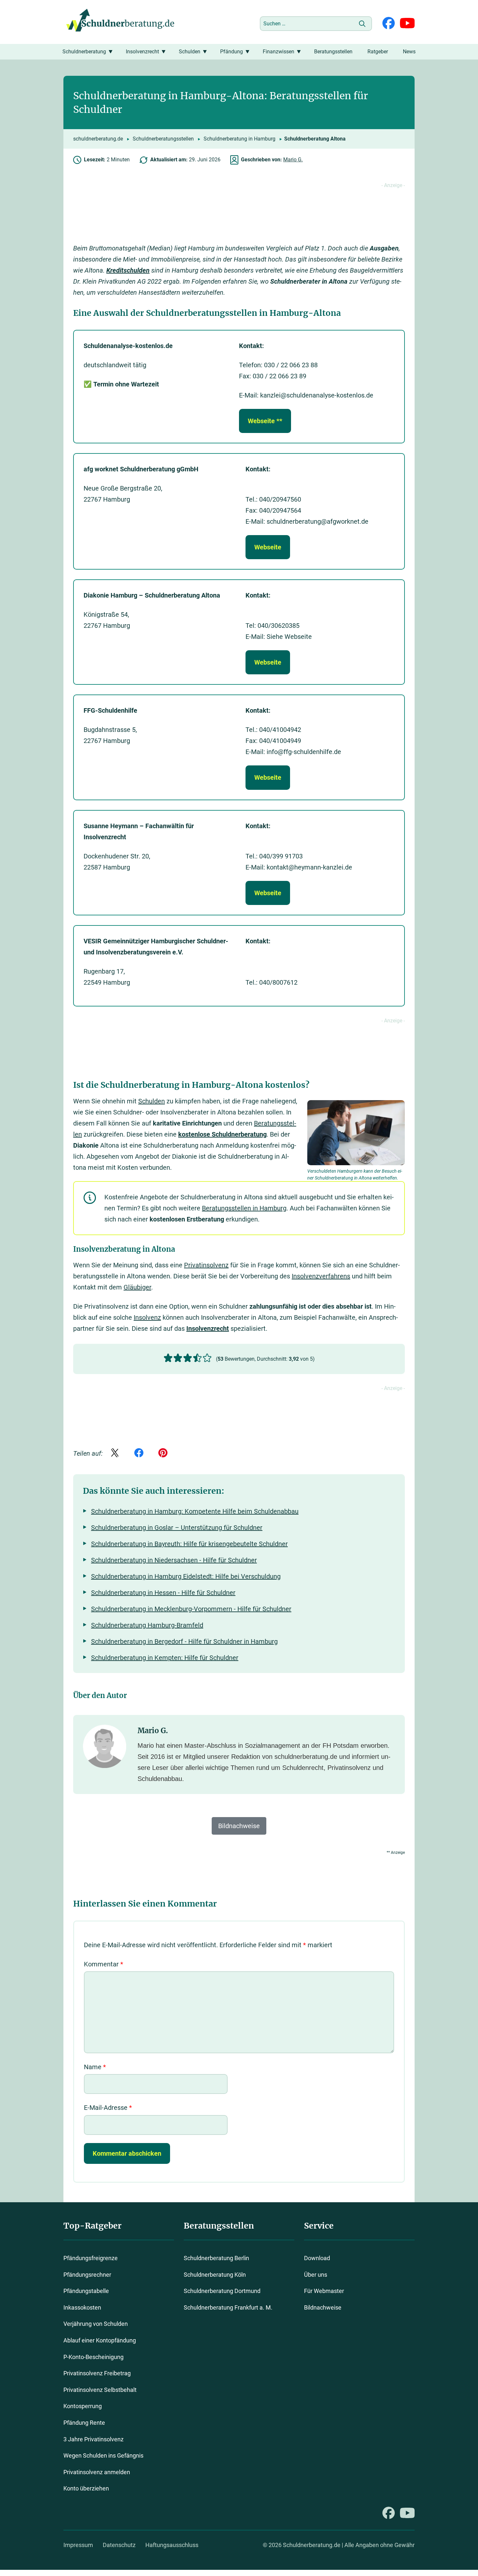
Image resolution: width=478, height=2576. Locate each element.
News (409, 52)
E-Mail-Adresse (108, 2108)
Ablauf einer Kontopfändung (100, 2340)
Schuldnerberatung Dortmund (222, 2291)
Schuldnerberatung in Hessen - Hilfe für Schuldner (163, 1593)
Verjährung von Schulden (96, 2324)
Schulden (190, 52)
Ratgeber (378, 52)
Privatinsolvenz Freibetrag (97, 2373)
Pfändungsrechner (87, 2274)
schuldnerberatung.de (98, 139)
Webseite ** (265, 421)
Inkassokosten (82, 2307)
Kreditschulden (128, 270)
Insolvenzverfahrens (321, 1276)
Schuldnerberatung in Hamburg (239, 139)
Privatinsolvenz (206, 1265)
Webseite (268, 547)
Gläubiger (137, 1287)
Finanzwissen (279, 52)
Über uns (316, 2274)
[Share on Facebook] (139, 1453)
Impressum (78, 2545)
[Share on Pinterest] (163, 1453)
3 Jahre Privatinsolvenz (93, 2439)
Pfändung (232, 52)
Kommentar (104, 1964)
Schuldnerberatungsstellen (163, 139)
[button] (168, 1358)
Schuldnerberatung (84, 52)
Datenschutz (119, 2545)
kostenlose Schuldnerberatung (222, 1134)
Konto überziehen (86, 2488)
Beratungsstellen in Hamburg (244, 1208)
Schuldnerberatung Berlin (216, 2258)
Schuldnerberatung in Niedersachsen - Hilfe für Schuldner (174, 1560)
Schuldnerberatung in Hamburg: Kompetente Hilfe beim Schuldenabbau (195, 1511)
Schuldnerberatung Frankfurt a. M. (228, 2307)
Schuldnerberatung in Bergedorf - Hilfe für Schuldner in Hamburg (184, 1641)
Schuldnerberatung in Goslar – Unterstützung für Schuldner (177, 1528)
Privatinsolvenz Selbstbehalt (100, 2390)
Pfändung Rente (84, 2423)
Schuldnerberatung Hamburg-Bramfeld (147, 1625)
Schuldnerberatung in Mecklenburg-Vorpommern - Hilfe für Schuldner (191, 1609)
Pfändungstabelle (86, 2291)
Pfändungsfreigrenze (91, 2258)
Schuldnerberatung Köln (215, 2274)
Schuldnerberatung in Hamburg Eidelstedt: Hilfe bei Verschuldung (186, 1576)
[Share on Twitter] (115, 1453)
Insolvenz (147, 1317)
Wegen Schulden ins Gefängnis (103, 2455)
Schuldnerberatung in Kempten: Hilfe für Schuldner (165, 1658)
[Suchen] (362, 24)
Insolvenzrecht (142, 52)
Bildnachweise (323, 2307)
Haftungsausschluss (172, 2545)
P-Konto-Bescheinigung (93, 2357)
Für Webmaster (324, 2291)
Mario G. (293, 160)
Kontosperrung (83, 2406)
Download (317, 2258)
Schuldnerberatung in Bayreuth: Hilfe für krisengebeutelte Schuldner (189, 1544)
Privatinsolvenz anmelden (97, 2472)
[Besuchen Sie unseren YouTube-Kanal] (407, 24)
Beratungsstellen (333, 52)
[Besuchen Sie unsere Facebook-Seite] (389, 24)
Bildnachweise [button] (239, 1826)
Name (95, 2067)
